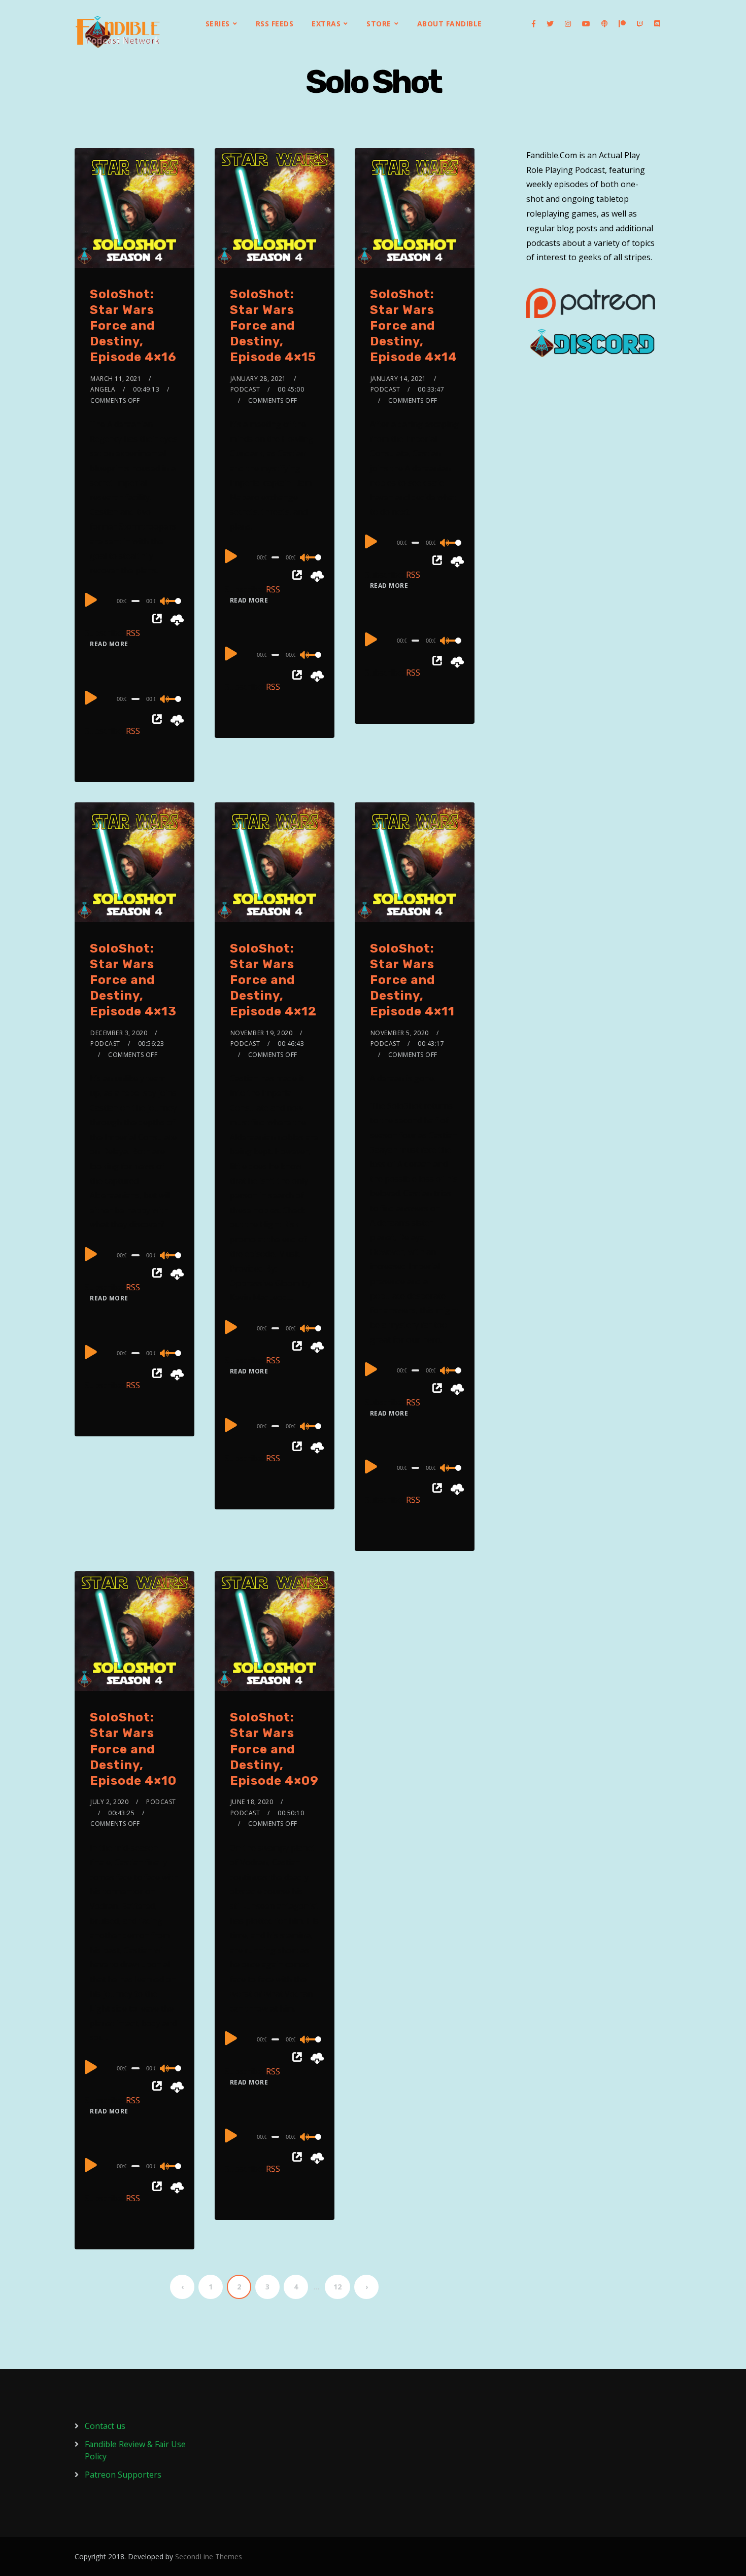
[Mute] (165, 602)
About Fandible (450, 24)
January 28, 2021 (258, 379)
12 (337, 2287)
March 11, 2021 (116, 379)
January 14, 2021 (398, 379)
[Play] (91, 599)
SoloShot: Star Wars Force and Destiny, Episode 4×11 (412, 980)
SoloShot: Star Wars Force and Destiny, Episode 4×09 (274, 1749)
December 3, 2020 (119, 1033)
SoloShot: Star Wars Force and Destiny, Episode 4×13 (133, 980)
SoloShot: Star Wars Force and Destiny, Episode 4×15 (273, 326)
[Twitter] (550, 24)
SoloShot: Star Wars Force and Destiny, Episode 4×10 (133, 1749)
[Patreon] (622, 24)
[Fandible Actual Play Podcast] (118, 32)
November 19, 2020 (262, 1033)
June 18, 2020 (252, 1802)
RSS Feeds (275, 24)
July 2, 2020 (109, 1802)
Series (218, 24)
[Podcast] (604, 24)
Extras (326, 24)
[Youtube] (586, 24)
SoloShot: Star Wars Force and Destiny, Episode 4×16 (133, 326)
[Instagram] (568, 24)
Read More (109, 644)
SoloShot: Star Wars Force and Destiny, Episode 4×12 (273, 980)
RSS (133, 633)
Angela (103, 389)
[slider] (172, 609)
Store (379, 24)
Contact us (105, 2426)
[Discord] (657, 24)
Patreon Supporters (123, 2475)
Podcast (245, 389)
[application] (134, 601)
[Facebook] (534, 24)
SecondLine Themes (209, 2556)
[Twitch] (640, 24)
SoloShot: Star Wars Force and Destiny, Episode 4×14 (414, 326)
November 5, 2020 (400, 1033)
